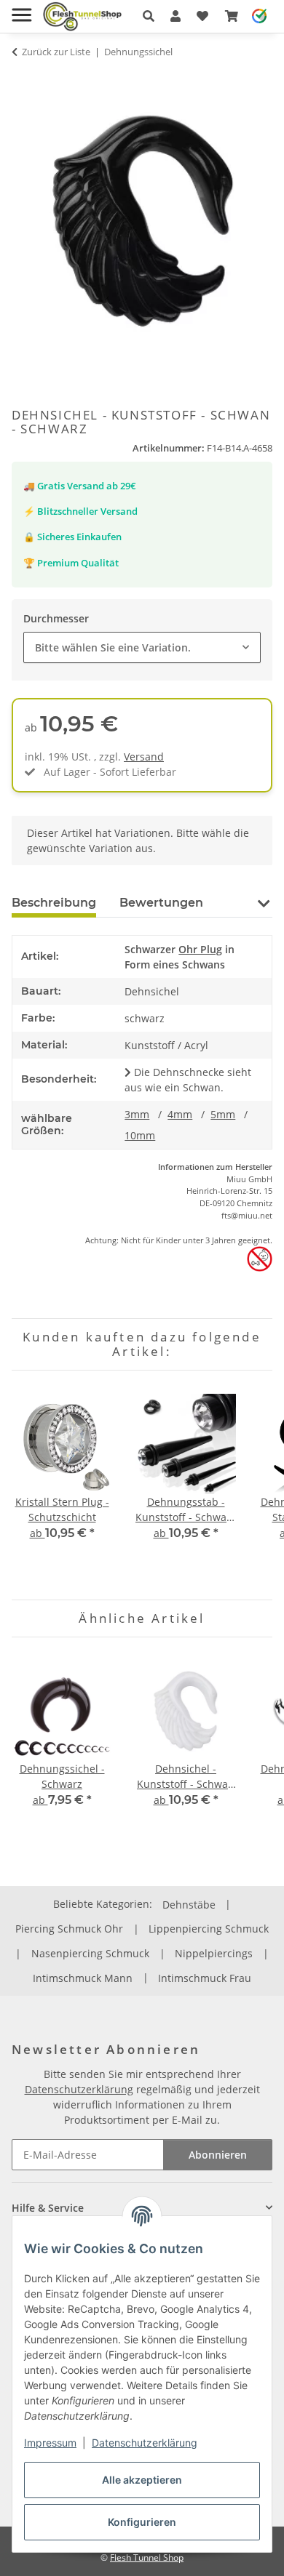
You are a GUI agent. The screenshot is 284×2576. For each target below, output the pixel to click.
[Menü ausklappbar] (21, 9)
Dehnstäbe (189, 1905)
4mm (180, 1114)
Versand (144, 757)
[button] (149, 16)
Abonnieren (218, 2155)
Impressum (50, 2443)
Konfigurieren (142, 2522)
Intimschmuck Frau (205, 1978)
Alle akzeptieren (142, 2480)
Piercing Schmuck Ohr (69, 1929)
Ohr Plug (200, 949)
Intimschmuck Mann (83, 1978)
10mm (140, 1135)
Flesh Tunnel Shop (147, 2557)
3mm (137, 1114)
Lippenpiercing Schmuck (209, 1929)
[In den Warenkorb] (23, 80)
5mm (223, 1114)
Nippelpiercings (214, 1953)
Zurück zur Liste (56, 52)
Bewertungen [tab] (161, 903)
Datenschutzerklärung (145, 2443)
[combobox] (142, 647)
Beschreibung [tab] (54, 903)
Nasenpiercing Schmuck (90, 1953)
